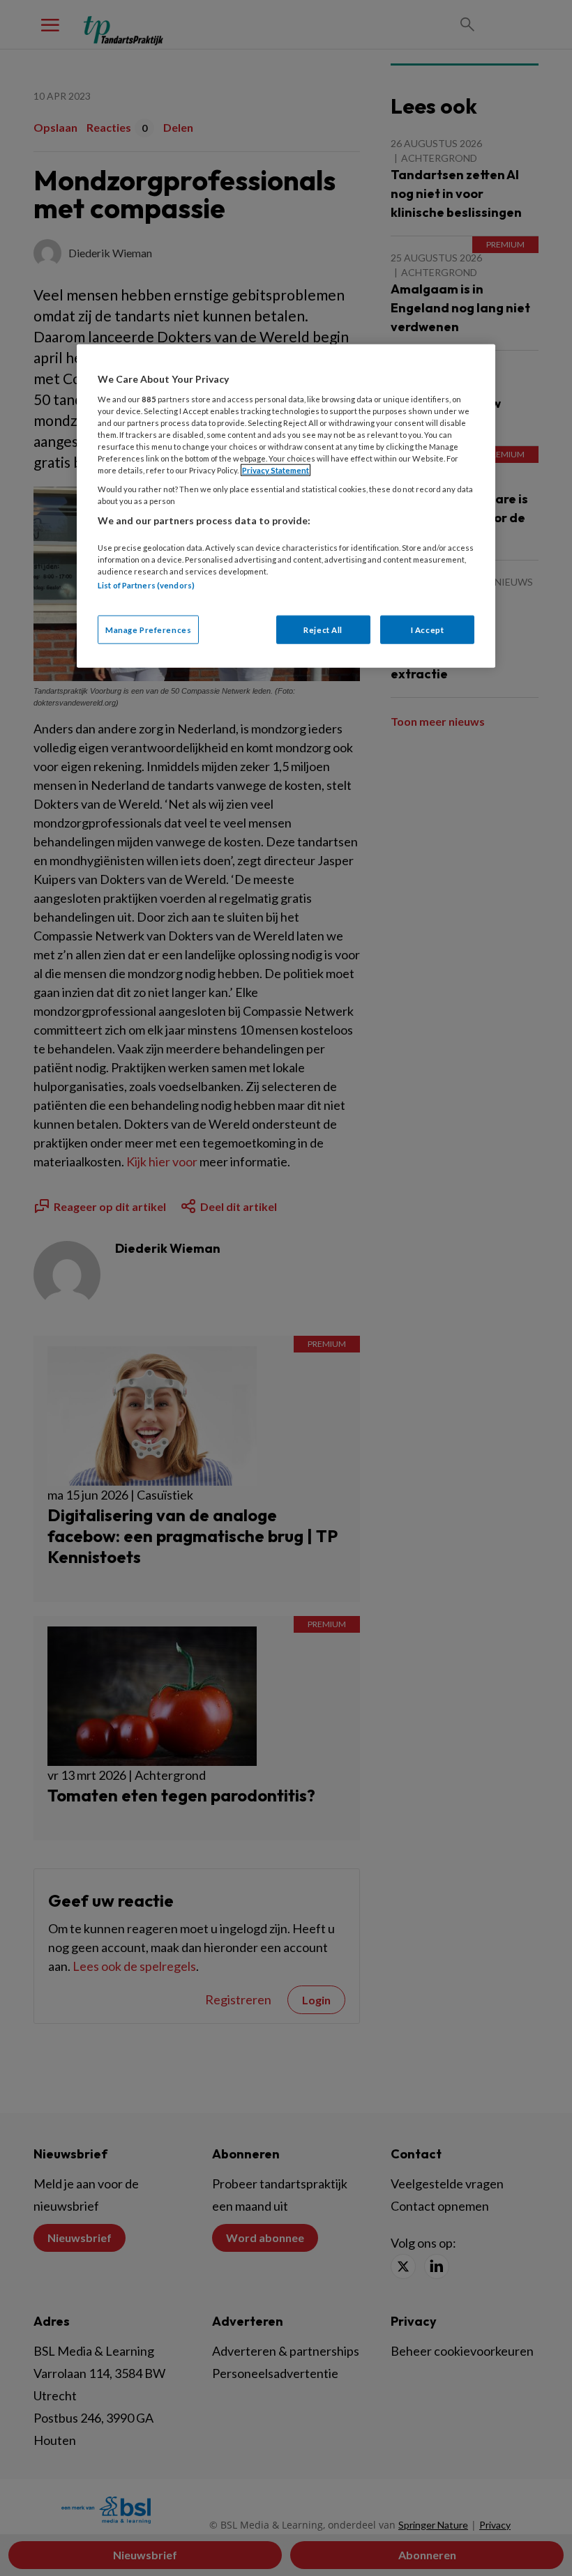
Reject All (323, 629)
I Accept (428, 629)
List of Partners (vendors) (146, 585)
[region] (286, 506)
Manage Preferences (148, 629)
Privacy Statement (276, 470)
